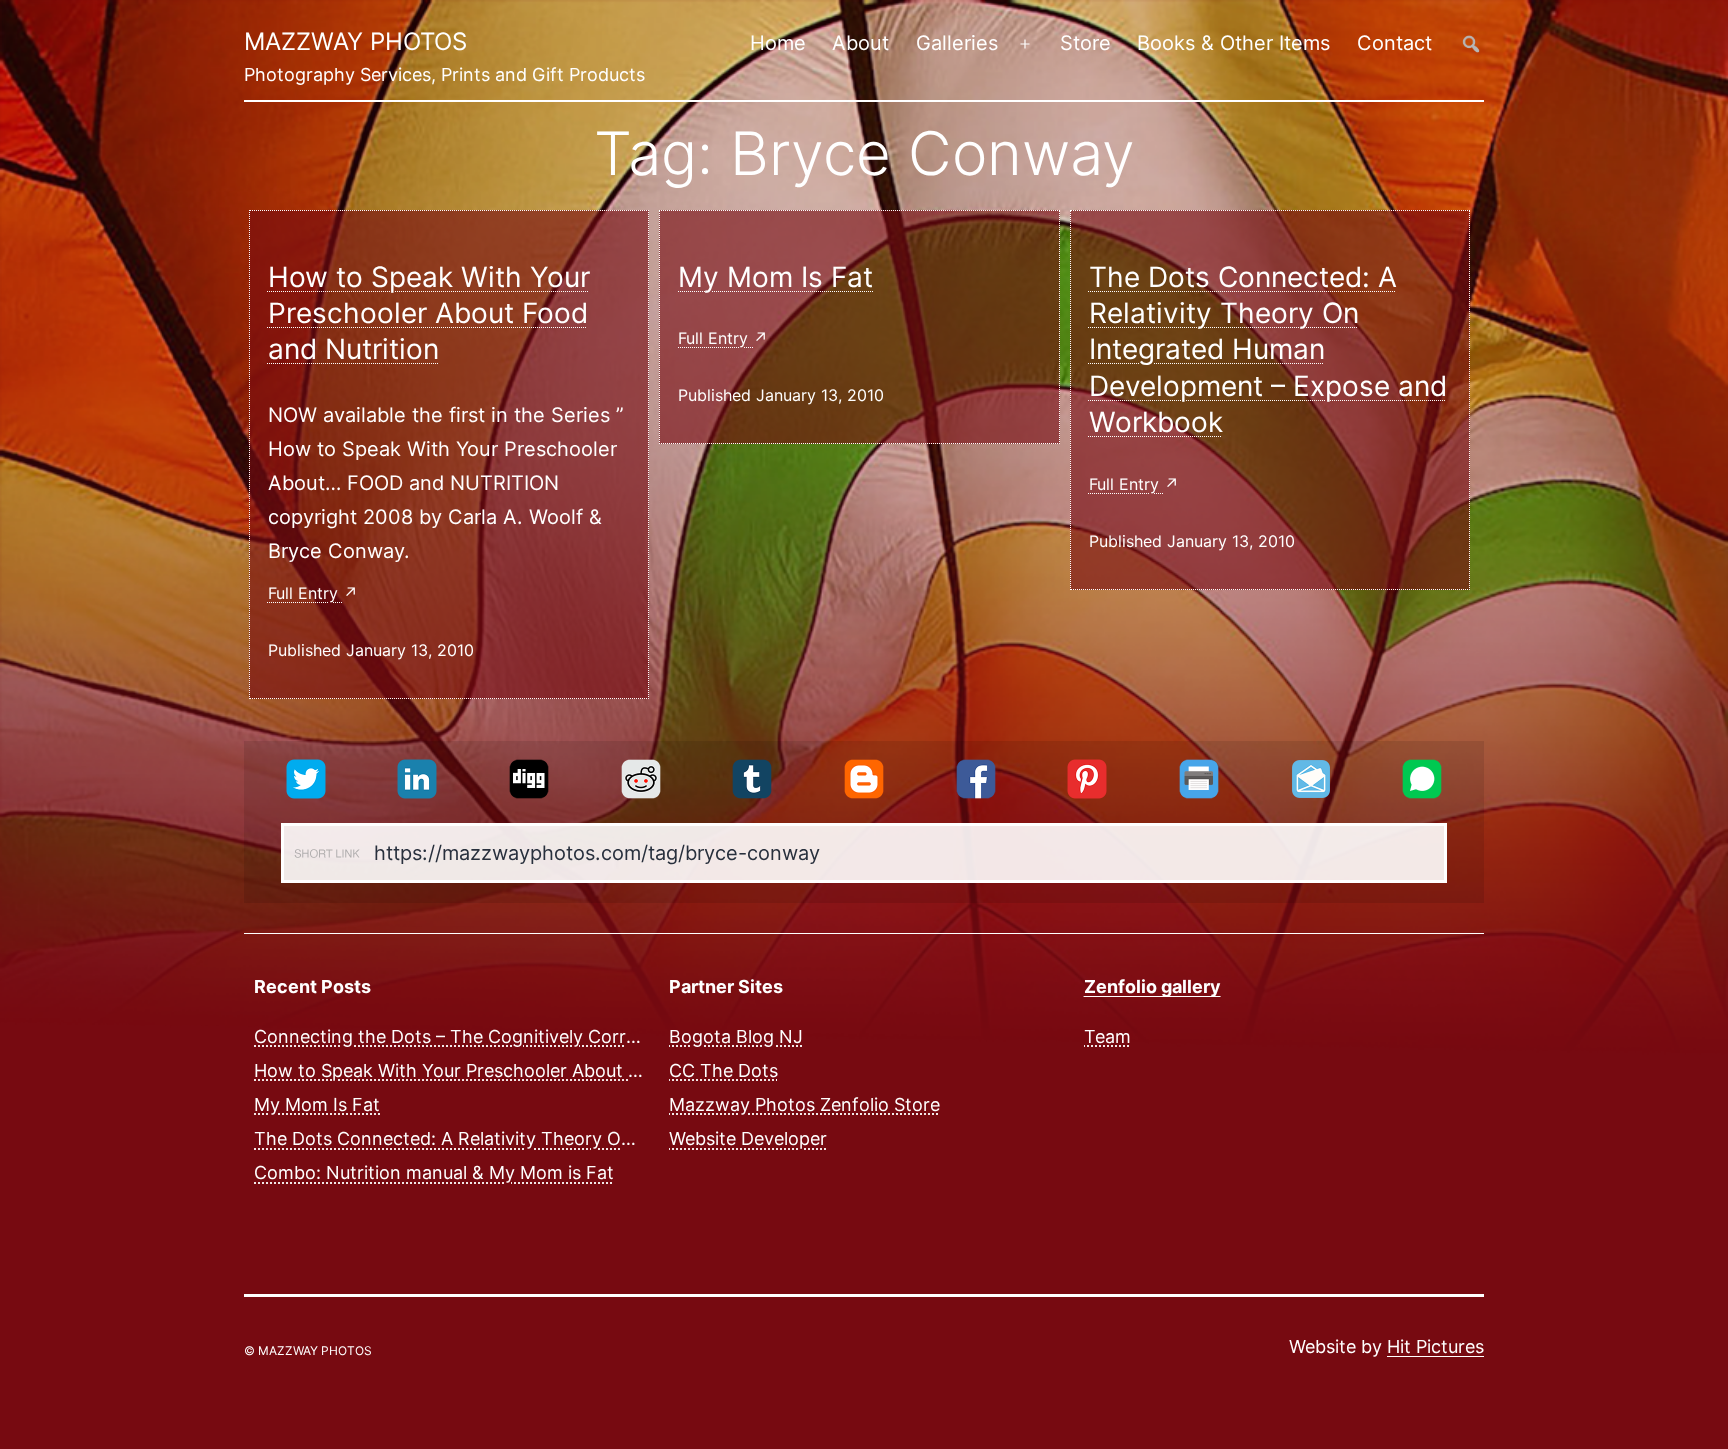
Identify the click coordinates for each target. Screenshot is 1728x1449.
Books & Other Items (1233, 43)
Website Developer (748, 1138)
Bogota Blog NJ (736, 1035)
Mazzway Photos (355, 41)
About (860, 43)
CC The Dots (723, 1069)
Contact (1394, 43)
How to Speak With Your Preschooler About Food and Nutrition (429, 313)
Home (778, 43)
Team (1107, 1035)
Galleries (957, 43)
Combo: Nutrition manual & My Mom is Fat (434, 1172)
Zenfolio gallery (1152, 986)
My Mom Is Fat (775, 277)
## (1471, 43)
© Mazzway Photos (308, 1350)
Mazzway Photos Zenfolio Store (804, 1104)
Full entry (305, 593)
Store (1085, 43)
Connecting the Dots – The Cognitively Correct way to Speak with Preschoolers (592, 1035)
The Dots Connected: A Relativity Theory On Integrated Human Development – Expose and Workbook (1268, 350)
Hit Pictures (1435, 1346)
